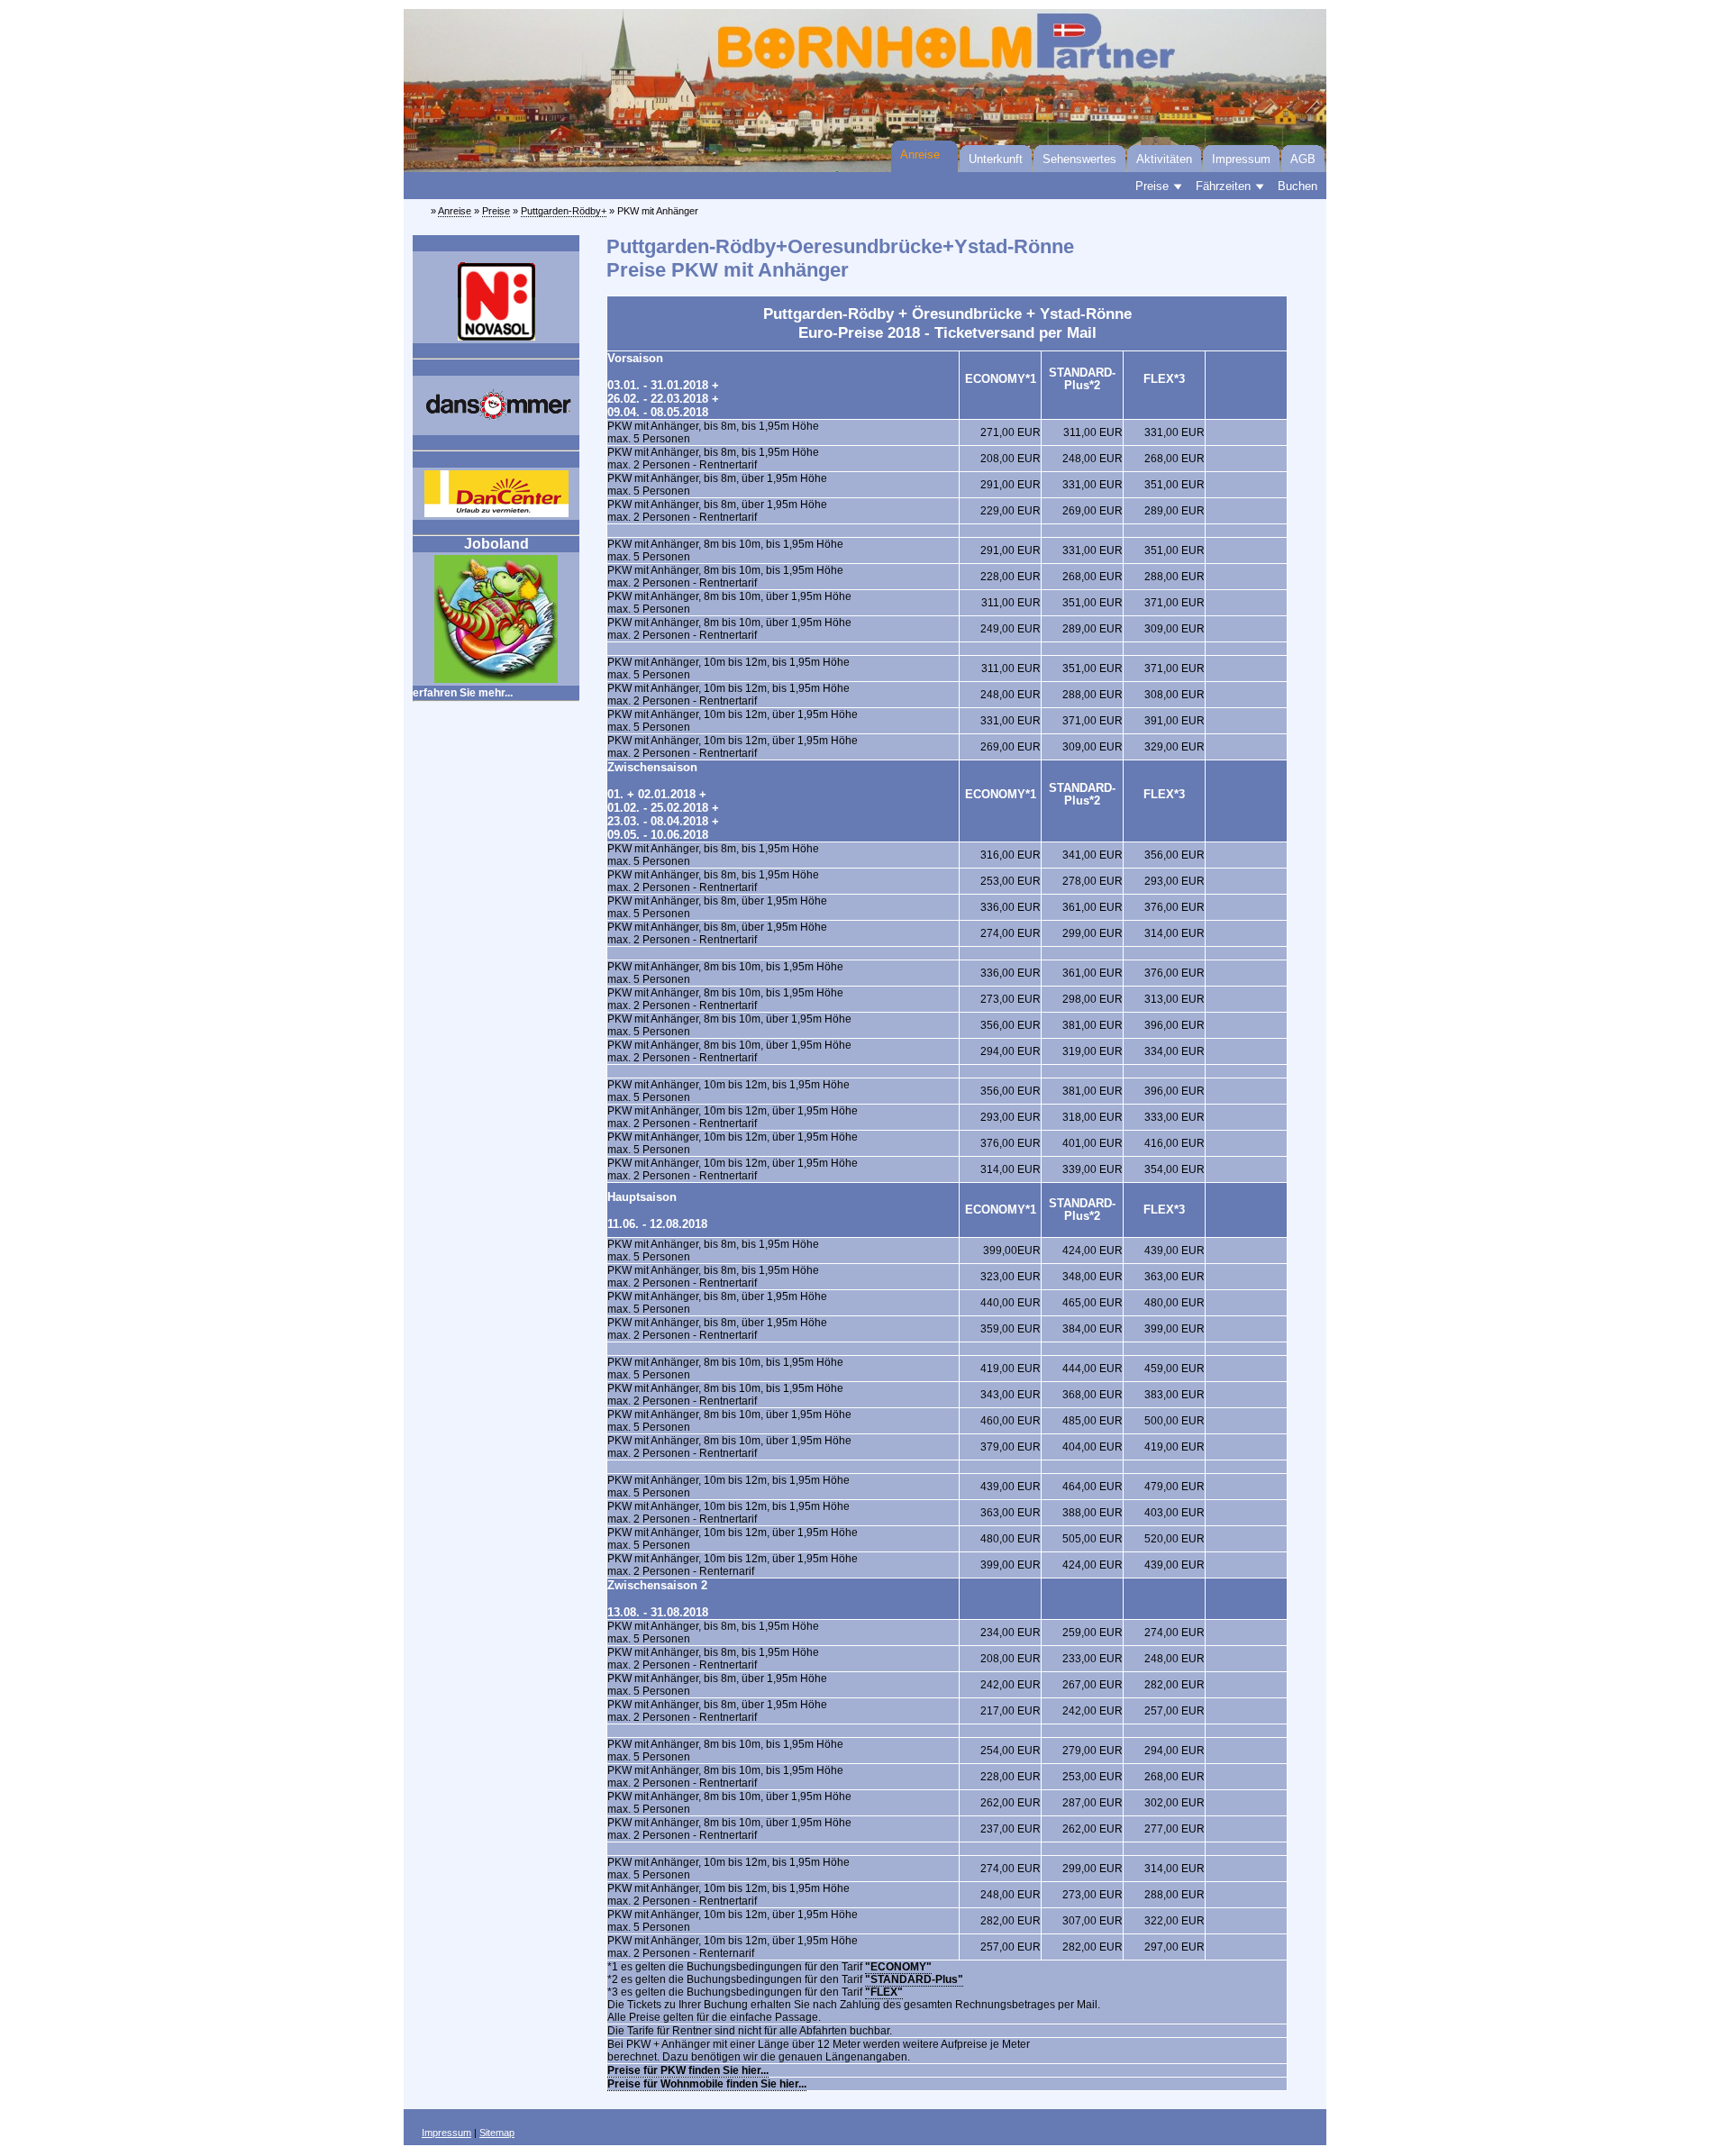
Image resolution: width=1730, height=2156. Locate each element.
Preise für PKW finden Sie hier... (688, 2070)
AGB (1303, 159)
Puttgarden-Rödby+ (564, 211)
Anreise (920, 155)
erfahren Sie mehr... (463, 693)
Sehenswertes (1079, 159)
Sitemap (497, 2133)
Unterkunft (996, 159)
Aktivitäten (1164, 159)
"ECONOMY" (898, 1967)
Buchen (1297, 186)
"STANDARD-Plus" (914, 1979)
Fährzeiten (1223, 186)
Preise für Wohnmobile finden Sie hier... (707, 2084)
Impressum (1241, 159)
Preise (1152, 186)
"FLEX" (884, 1992)
